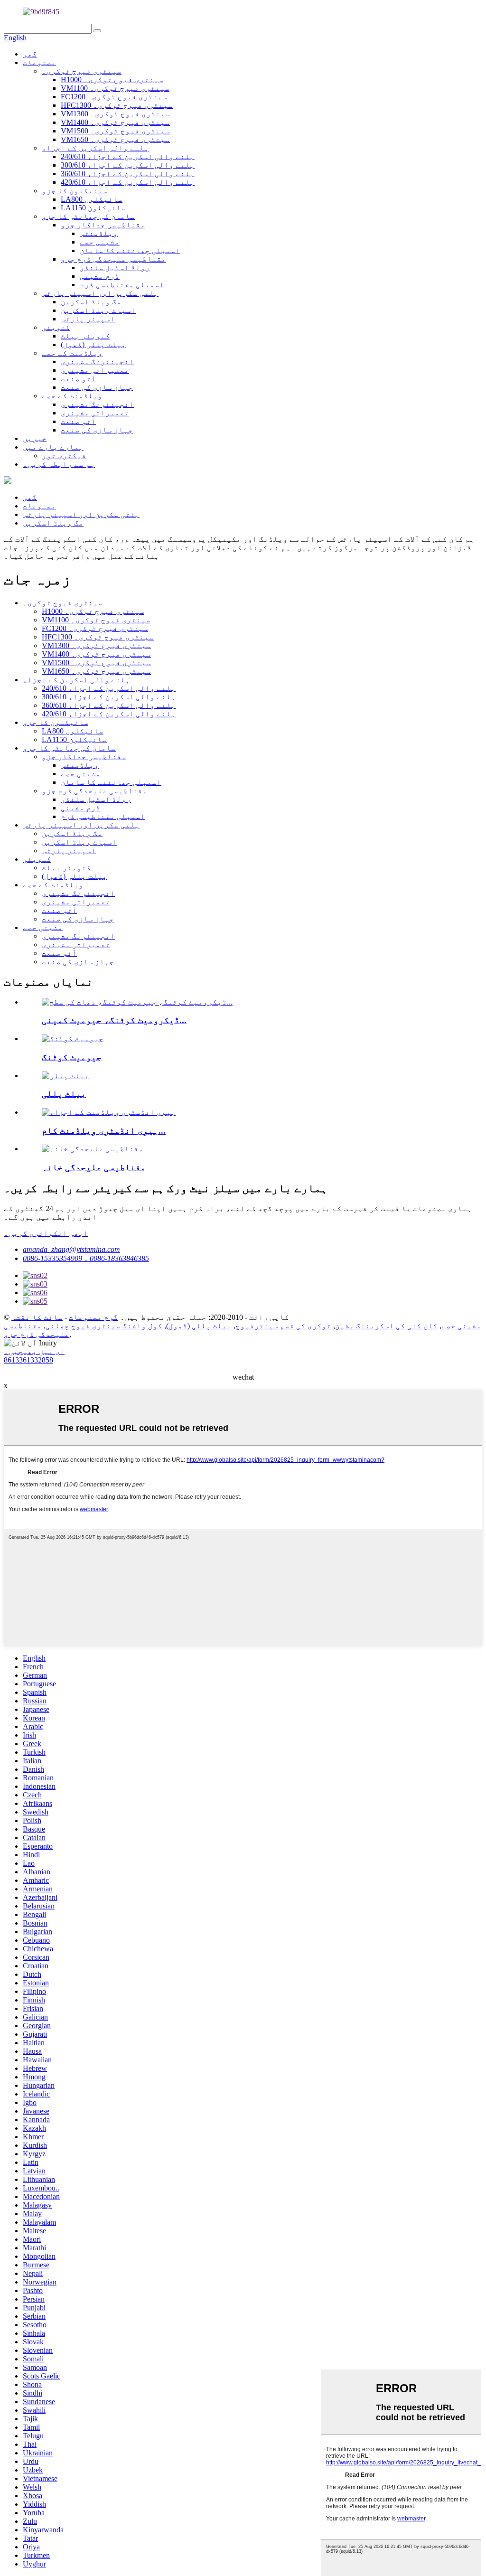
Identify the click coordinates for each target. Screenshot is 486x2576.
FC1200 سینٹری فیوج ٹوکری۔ (114, 97)
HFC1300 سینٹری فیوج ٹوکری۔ (117, 105)
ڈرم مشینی (100, 276)
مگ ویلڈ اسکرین (91, 302)
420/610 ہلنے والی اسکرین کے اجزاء (128, 182)
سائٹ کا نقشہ (37, 1317)
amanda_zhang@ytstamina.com (71, 1249)
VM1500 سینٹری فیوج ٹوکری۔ (115, 131)
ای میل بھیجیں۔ (34, 1351)
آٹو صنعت (78, 379)
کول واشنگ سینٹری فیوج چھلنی (104, 1326)
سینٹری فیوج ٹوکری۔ (82, 71)
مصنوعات (39, 62)
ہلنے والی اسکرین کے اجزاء (95, 148)
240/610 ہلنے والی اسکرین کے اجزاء (128, 156)
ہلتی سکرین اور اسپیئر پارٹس (100, 293)
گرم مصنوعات (93, 1317)
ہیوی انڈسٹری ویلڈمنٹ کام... (104, 1131)
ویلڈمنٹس (99, 233)
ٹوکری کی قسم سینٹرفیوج (283, 1326)
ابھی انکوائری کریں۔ (46, 1233)
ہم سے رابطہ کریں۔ (59, 464)
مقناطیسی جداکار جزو (103, 225)
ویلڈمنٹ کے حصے (72, 353)
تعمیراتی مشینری (95, 370)
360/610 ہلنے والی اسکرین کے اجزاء (128, 174)
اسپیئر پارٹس (88, 319)
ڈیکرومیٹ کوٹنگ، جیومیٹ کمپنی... (114, 1020)
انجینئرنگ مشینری (97, 362)
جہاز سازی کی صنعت (97, 387)
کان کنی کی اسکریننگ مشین (386, 1326)
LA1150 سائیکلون (93, 208)
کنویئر (56, 327)
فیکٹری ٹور (64, 456)
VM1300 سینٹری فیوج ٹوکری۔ (115, 114)
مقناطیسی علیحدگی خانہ (94, 1167)
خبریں (35, 438)
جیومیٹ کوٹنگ (72, 1057)
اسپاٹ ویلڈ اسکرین (98, 310)
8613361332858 (28, 1360)
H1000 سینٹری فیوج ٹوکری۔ (112, 80)
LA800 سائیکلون (92, 199)
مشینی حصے (100, 242)
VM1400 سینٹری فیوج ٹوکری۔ (115, 122)
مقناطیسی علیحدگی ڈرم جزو (113, 259)
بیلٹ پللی (64, 1094)
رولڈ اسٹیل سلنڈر (115, 268)
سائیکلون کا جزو (75, 191)
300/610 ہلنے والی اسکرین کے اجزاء (128, 165)
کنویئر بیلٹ (85, 336)
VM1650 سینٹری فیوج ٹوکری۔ (115, 139)
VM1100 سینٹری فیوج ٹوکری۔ (115, 88)
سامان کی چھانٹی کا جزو (88, 216)
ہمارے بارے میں (53, 447)
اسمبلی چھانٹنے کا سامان (130, 250)
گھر (30, 54)
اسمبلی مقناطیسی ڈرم (122, 285)
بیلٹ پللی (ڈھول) (93, 344)
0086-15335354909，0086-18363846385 (86, 1258)
